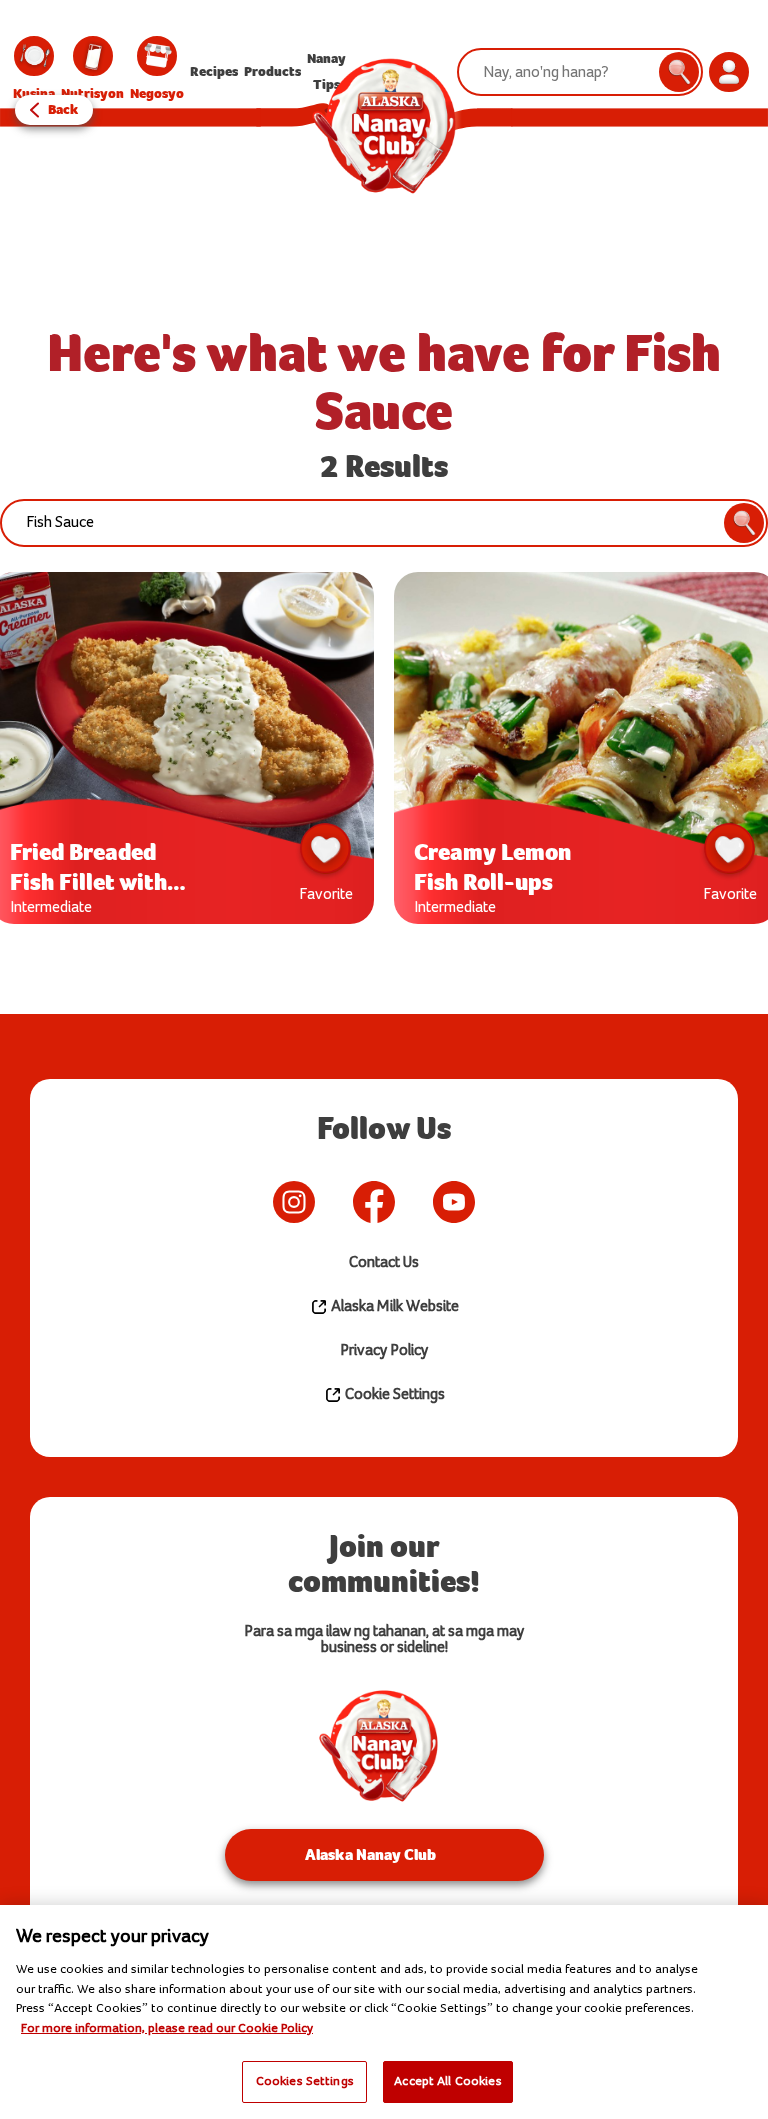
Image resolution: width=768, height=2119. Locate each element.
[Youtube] (454, 1202)
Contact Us (384, 1262)
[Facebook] (374, 1202)
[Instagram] (294, 1202)
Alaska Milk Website (393, 1306)
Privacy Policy (384, 1350)
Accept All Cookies (447, 2081)
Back (63, 109)
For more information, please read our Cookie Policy (167, 2028)
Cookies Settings (305, 2081)
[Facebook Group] (504, 1202)
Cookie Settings (393, 1394)
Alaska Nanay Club (370, 1854)
